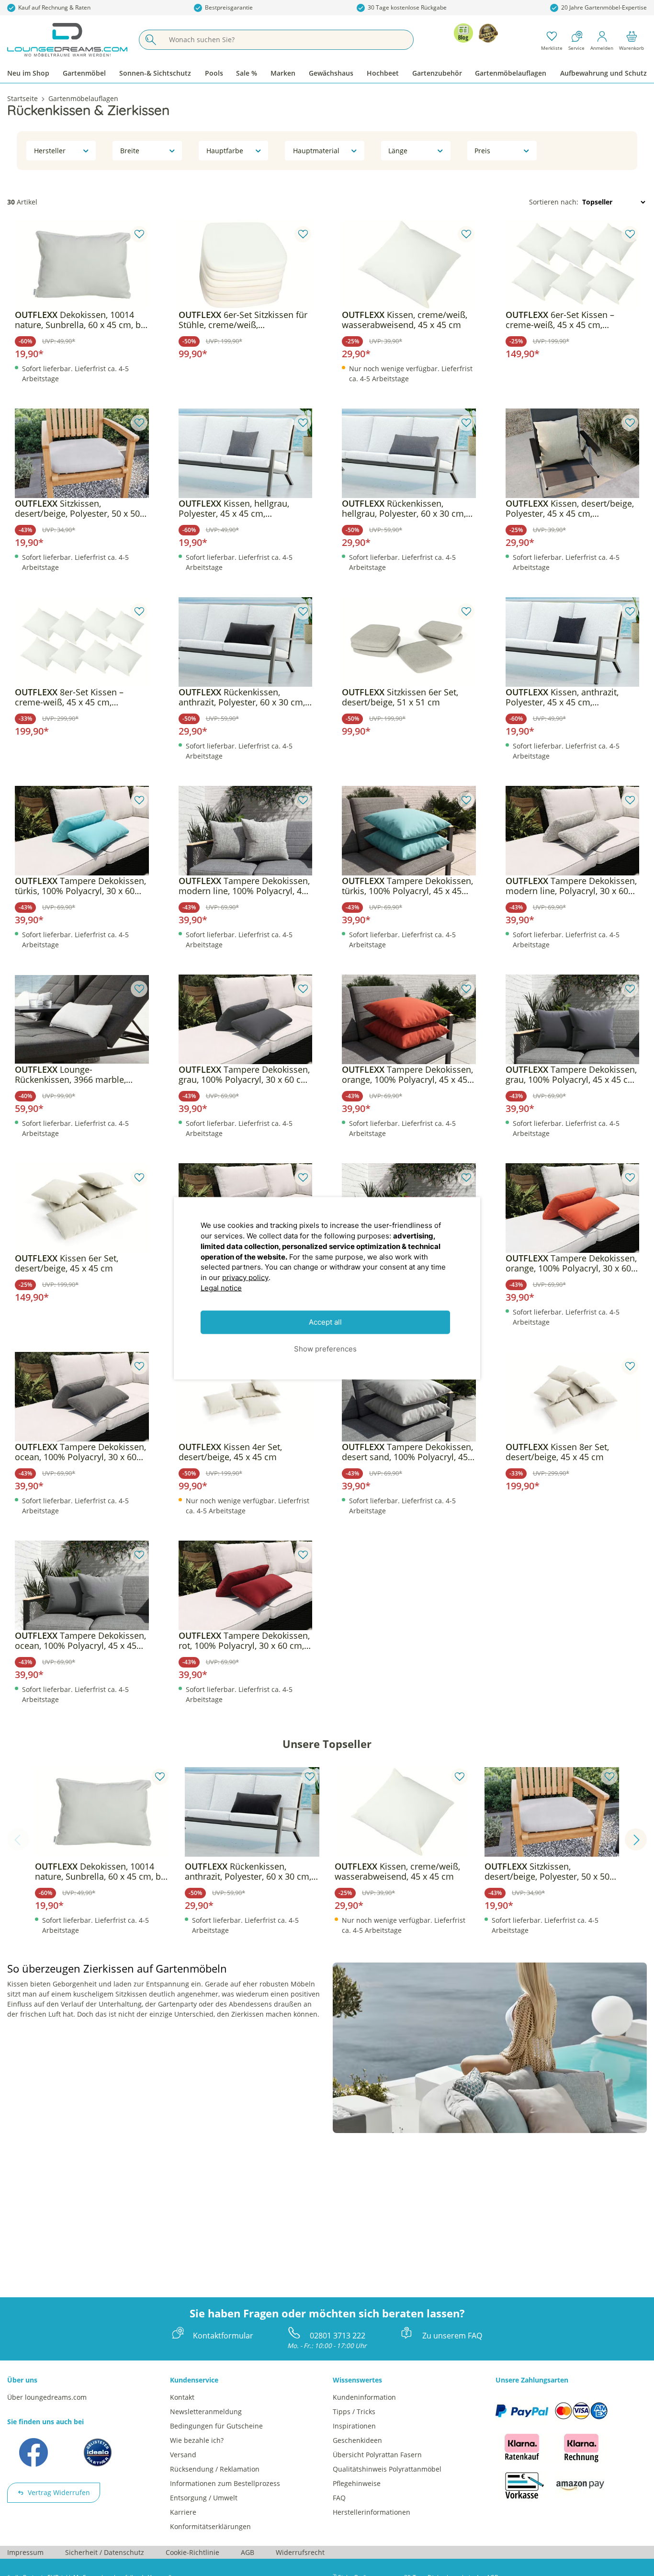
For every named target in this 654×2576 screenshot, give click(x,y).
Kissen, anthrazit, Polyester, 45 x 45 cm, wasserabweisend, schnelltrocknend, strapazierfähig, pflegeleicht (562, 697)
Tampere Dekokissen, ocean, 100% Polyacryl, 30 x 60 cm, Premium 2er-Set (80, 1452)
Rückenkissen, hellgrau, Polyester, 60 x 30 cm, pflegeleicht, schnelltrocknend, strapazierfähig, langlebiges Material (404, 509)
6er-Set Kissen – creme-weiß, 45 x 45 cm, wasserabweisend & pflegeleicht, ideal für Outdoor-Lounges (571, 320)
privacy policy (245, 1277)
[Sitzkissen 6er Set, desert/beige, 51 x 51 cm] (409, 642)
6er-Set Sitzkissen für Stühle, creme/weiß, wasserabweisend (243, 320)
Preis (482, 151)
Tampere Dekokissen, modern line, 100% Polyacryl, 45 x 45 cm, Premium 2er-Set (244, 886)
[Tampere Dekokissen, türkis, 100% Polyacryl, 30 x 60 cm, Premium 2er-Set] (82, 831)
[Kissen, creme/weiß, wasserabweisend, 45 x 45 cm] (409, 265)
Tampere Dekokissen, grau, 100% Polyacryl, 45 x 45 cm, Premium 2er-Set (572, 1075)
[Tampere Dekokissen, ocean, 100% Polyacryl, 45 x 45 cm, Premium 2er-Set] (82, 1586)
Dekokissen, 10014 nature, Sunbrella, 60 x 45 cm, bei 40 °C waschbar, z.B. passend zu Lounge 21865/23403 (81, 320)
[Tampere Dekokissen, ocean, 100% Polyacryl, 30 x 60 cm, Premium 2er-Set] (82, 1397)
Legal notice (221, 1288)
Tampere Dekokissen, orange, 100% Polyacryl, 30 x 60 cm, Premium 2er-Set (571, 1263)
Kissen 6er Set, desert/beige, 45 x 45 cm (67, 1263)
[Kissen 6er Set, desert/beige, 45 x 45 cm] (82, 1208)
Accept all (325, 1322)
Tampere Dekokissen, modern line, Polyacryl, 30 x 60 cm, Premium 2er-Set (571, 886)
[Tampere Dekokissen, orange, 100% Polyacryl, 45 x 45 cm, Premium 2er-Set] (409, 1020)
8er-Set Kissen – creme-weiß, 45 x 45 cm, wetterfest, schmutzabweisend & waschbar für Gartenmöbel (80, 697)
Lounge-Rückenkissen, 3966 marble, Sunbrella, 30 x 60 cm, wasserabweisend (70, 1075)
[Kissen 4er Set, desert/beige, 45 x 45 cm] (246, 1397)
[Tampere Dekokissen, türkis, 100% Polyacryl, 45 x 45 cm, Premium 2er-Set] (409, 831)
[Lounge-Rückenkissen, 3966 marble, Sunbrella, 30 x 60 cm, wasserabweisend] (82, 1020)
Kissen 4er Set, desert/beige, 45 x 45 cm (230, 1452)
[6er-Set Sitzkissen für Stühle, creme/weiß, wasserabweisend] (246, 265)
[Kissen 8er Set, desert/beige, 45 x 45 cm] (573, 1397)
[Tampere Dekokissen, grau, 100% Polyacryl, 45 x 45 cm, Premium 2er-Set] (573, 1020)
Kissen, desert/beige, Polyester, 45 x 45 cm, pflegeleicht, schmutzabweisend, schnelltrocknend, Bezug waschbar (571, 509)
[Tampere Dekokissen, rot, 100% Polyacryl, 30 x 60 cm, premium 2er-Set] (246, 1586)
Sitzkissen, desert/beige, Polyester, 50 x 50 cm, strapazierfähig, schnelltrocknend (77, 509)
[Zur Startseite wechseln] (67, 40)
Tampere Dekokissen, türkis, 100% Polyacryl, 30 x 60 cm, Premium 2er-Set (80, 886)
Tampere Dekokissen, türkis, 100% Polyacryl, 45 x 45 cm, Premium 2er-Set (407, 886)
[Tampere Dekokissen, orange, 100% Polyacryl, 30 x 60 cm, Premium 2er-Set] (573, 1208)
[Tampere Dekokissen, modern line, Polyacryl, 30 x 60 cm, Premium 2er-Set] (573, 831)
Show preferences (325, 1348)
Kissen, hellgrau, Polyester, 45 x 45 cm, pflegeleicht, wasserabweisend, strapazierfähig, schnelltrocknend (245, 509)
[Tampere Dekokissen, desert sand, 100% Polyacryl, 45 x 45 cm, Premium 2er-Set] (409, 1397)
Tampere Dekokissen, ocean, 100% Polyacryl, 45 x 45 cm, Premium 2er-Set (80, 1641)
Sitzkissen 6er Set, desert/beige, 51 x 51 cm (400, 697)
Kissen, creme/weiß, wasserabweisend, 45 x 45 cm (405, 320)
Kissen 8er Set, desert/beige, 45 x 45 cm (557, 1452)
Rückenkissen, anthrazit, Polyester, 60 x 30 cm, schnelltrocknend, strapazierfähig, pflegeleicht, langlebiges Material (242, 697)
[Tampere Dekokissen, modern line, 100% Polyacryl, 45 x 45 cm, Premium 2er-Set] (246, 831)
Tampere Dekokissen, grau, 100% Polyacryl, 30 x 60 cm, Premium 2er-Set (245, 1075)
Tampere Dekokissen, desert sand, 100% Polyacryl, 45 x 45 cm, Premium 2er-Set (408, 1452)
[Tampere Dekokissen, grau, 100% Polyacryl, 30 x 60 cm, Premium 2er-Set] (246, 1020)
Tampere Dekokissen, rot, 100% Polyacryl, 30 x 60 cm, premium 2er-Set (244, 1641)
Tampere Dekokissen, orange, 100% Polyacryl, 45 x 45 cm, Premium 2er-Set (407, 1075)
